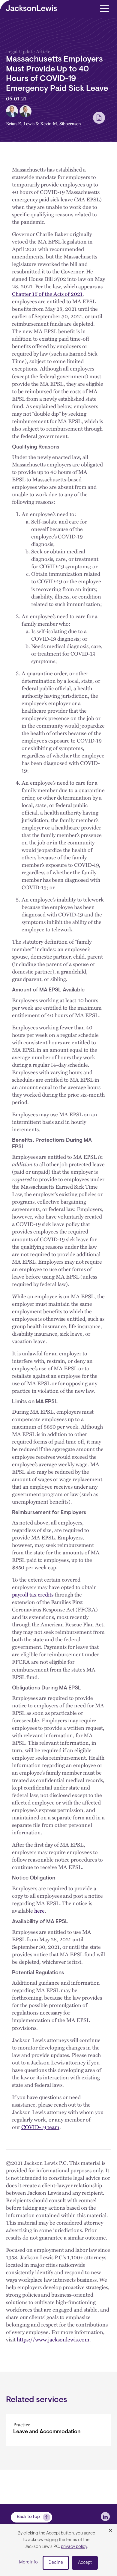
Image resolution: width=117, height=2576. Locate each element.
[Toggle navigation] (104, 8)
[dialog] (58, 2550)
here (39, 1910)
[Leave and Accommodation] (58, 2430)
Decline (56, 2563)
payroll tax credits (33, 1594)
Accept (85, 2563)
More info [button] (28, 2562)
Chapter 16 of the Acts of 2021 (47, 294)
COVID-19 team (40, 2127)
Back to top (28, 2517)
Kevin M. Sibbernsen (61, 123)
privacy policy (74, 2547)
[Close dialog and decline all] (110, 2531)
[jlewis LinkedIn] (105, 2517)
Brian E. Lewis (20, 123)
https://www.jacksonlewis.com (53, 2339)
